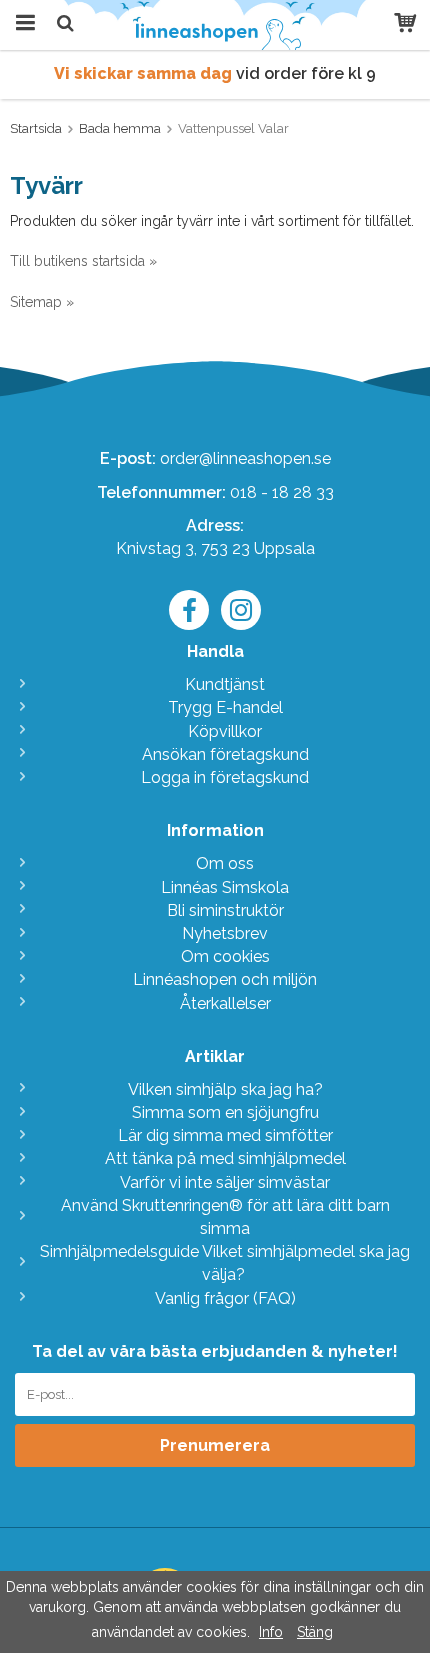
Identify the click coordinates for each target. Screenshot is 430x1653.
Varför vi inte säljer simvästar (225, 1182)
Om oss (225, 863)
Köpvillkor (225, 731)
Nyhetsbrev (225, 933)
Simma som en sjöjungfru (225, 1112)
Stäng (315, 1632)
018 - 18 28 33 (282, 492)
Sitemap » (42, 302)
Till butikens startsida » (83, 261)
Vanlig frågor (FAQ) (225, 1298)
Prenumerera (215, 1445)
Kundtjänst (225, 684)
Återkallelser (225, 1003)
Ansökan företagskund (225, 754)
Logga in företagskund (225, 777)
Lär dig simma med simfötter (225, 1135)
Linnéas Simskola (225, 887)
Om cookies (225, 956)
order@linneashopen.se (245, 458)
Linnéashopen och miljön (225, 979)
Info (271, 1632)
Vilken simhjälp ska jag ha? (225, 1089)
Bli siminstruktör (225, 910)
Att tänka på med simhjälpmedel (225, 1158)
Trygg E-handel (225, 707)
